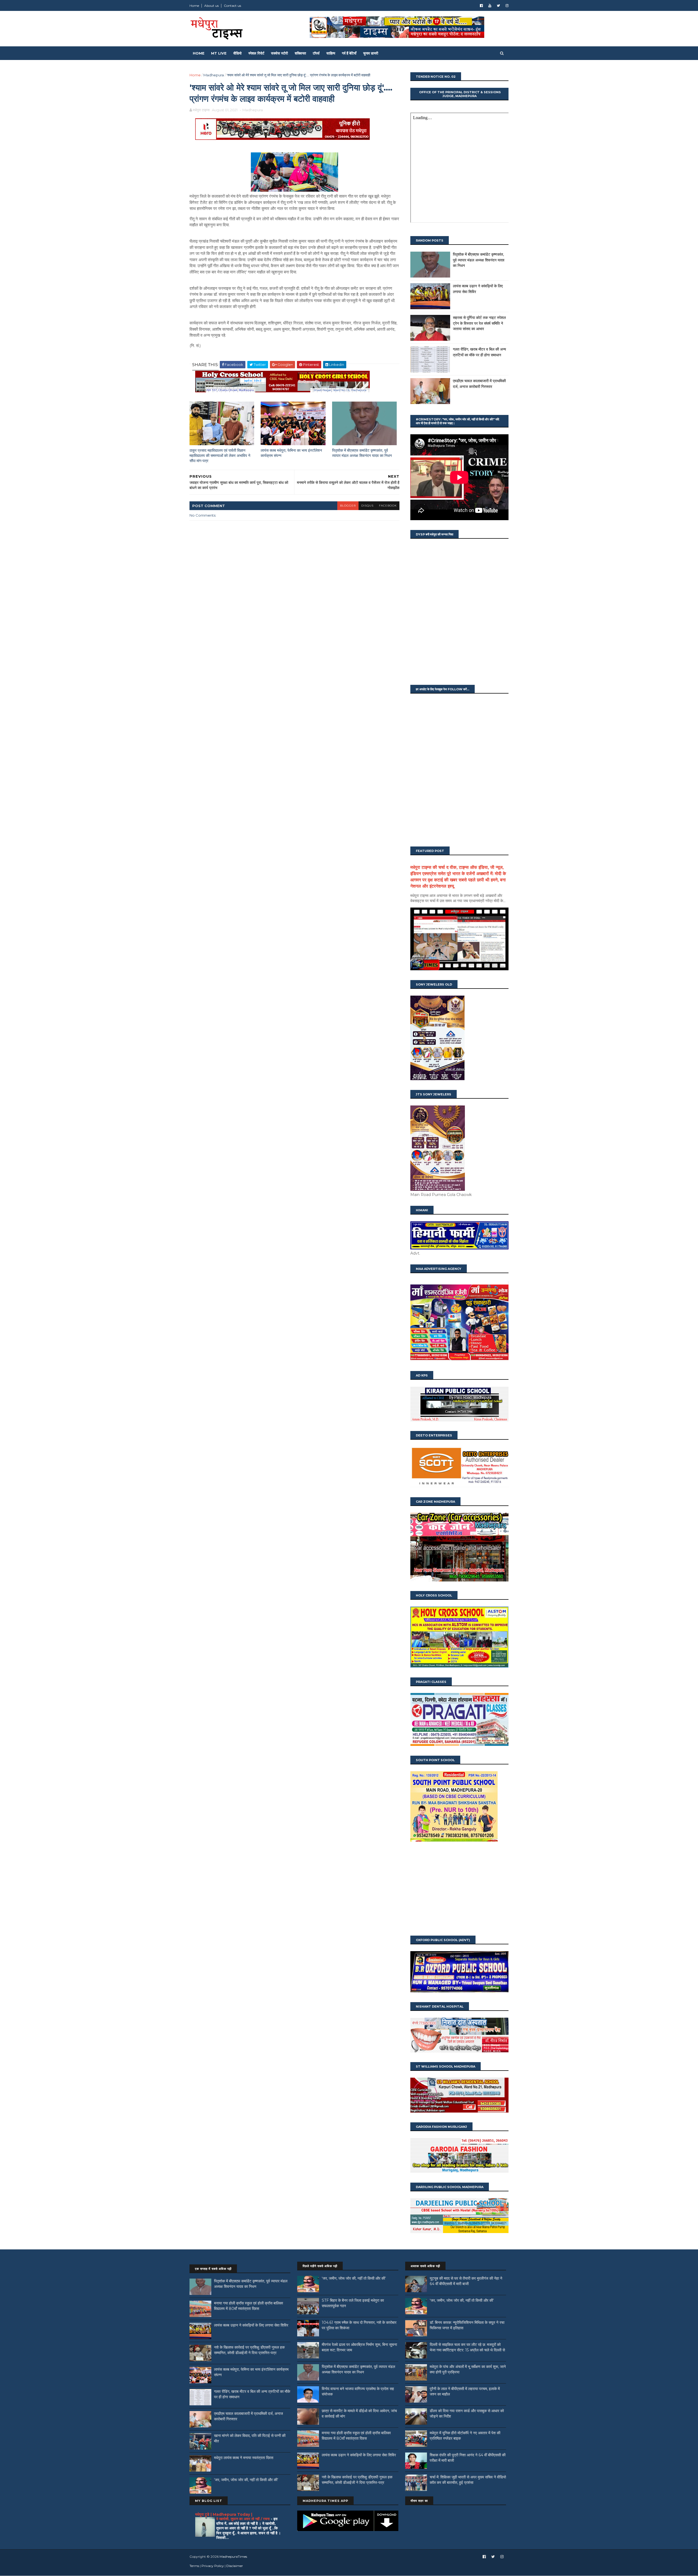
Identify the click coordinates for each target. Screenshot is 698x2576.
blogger (348, 506)
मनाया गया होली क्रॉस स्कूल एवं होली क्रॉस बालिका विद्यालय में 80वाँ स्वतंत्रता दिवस (249, 2306)
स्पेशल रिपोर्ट (256, 53)
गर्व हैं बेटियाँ (349, 53)
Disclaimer (235, 2566)
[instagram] (507, 6)
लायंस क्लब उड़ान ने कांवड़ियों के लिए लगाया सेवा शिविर (251, 2325)
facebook (388, 506)
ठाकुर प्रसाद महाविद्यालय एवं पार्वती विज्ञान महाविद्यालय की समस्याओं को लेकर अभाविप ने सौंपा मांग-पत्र (220, 455)
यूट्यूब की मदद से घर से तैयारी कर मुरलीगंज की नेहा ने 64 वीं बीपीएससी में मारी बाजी (466, 2281)
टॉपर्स (316, 53)
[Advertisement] (459, 1889)
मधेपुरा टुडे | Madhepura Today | (224, 2514)
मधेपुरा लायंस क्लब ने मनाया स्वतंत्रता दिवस (244, 2458)
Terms (194, 2566)
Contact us (232, 6)
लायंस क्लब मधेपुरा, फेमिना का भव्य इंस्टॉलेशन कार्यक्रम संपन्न (291, 453)
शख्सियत (300, 53)
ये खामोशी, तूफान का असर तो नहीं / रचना (243, 2519)
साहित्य (331, 53)
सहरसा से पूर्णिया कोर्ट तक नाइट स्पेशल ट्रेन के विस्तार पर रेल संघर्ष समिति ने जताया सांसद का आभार (479, 323)
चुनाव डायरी (371, 53)
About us (211, 6)
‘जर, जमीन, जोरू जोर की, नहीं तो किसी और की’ (246, 2480)
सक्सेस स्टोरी (279, 53)
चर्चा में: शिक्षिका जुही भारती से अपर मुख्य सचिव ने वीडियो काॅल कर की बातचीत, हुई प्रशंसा (468, 2480)
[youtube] (490, 6)
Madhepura (214, 75)
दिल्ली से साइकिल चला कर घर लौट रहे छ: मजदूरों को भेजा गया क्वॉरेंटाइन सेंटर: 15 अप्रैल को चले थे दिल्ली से (467, 2347)
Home (194, 6)
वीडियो (237, 53)
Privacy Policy (213, 2566)
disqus (367, 506)
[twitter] (498, 6)
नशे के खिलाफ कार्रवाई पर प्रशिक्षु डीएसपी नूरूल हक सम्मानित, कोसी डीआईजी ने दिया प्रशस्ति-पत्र (249, 2350)
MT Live (219, 53)
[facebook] (481, 6)
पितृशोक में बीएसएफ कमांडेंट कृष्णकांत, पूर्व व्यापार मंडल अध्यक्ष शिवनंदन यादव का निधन (362, 453)
